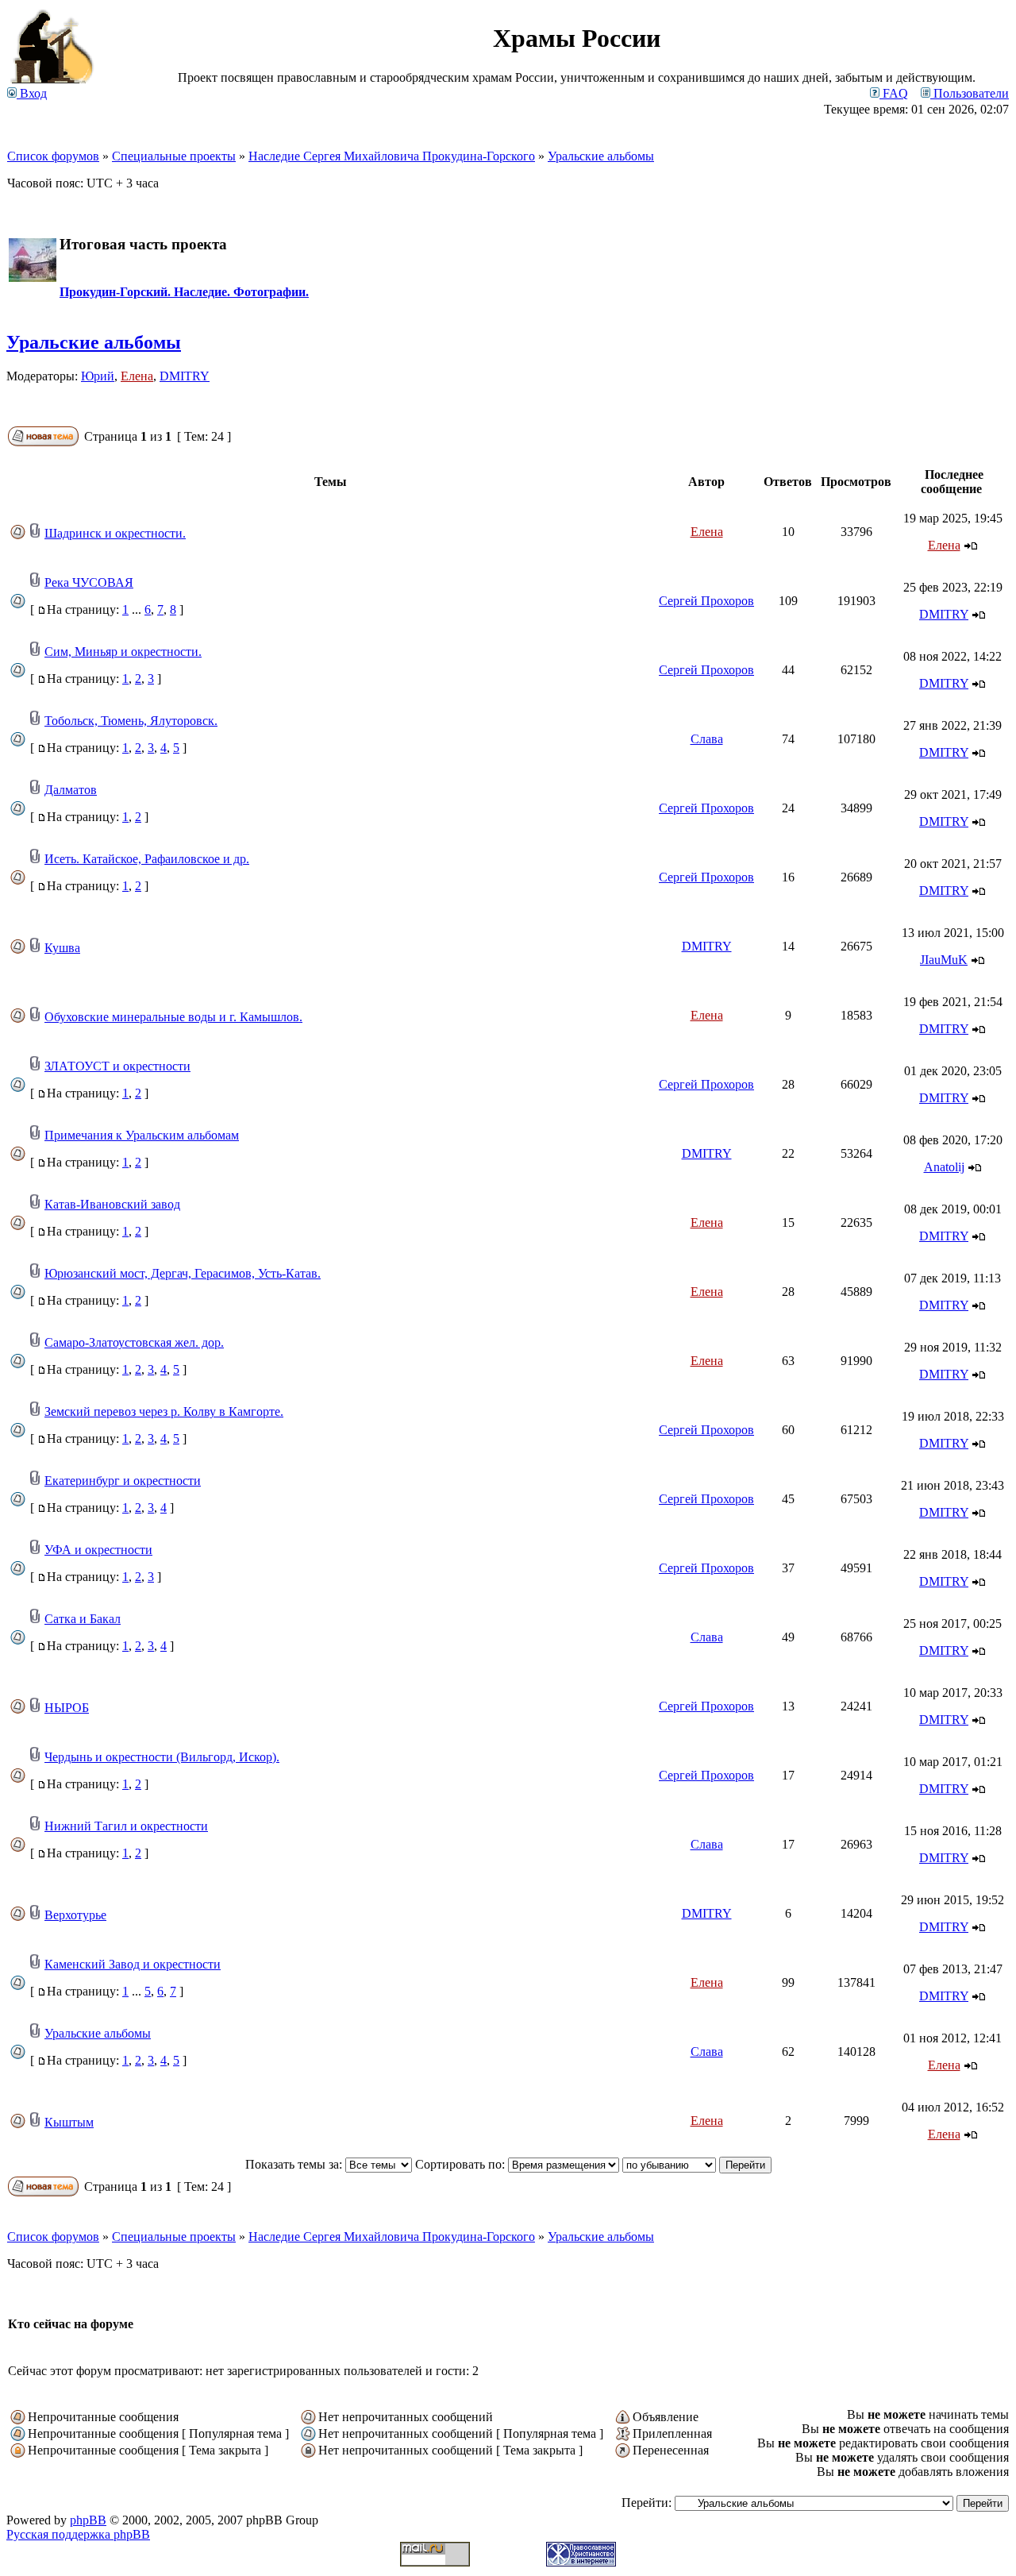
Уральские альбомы (601, 156)
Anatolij (944, 1167)
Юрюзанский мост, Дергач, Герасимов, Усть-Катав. (183, 1273)
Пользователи (970, 93)
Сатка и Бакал (83, 1619)
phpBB (88, 2520)
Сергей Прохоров (706, 601)
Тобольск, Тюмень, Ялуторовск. (131, 721)
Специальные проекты (174, 156)
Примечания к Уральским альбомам (142, 1135)
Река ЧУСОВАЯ (89, 582)
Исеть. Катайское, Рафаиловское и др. (147, 859)
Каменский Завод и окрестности (133, 1964)
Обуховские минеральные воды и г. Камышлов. (173, 1017)
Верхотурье (75, 1915)
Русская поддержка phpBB (78, 2534)
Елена (137, 376)
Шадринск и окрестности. (115, 533)
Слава (707, 739)
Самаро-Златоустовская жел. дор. (134, 1342)
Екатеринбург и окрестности (123, 1481)
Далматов (71, 790)
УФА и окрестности (98, 1550)
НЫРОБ (67, 1708)
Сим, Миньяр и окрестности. (123, 652)
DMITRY (185, 376)
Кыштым (69, 2122)
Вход (32, 93)
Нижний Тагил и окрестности (126, 1826)
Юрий (98, 376)
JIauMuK (944, 960)
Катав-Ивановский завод (112, 1204)
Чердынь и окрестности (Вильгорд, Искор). (162, 1757)
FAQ (894, 93)
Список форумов (53, 156)
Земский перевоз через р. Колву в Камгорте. (164, 1411)
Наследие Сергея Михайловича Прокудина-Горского (392, 156)
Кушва (62, 948)
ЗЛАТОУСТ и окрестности (117, 1066)
